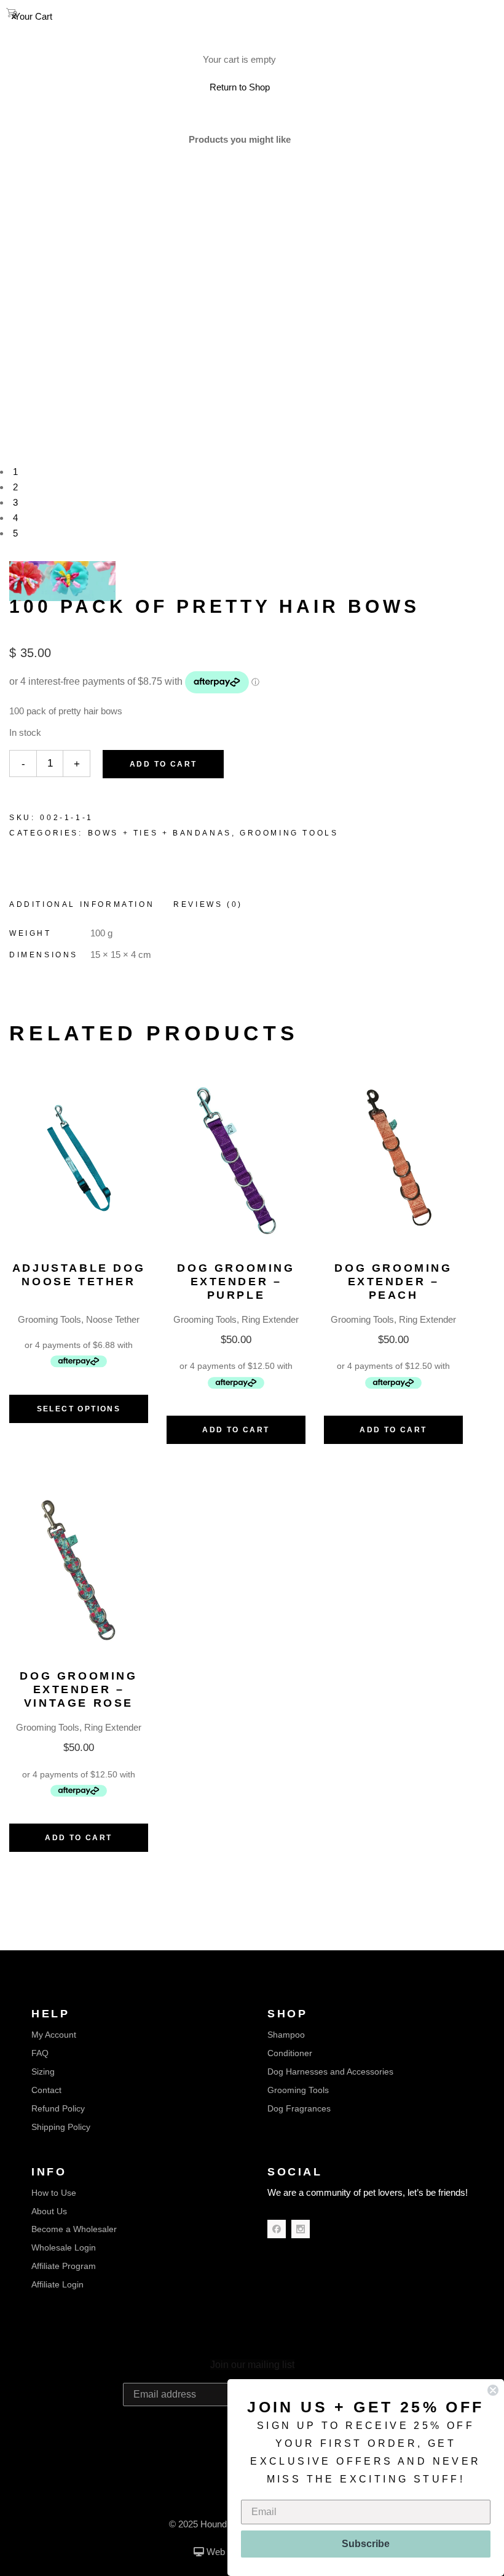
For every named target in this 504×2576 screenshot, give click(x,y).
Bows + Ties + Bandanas (160, 833)
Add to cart (163, 764)
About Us (49, 2211)
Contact (46, 2090)
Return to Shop (240, 87)
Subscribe (366, 2544)
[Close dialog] (493, 2390)
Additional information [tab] (82, 904)
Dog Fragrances (299, 2108)
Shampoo (286, 2035)
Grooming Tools (289, 833)
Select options (79, 1409)
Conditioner (290, 2053)
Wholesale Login (64, 2247)
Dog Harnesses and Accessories (330, 2072)
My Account (54, 2035)
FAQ (40, 2053)
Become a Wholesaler (74, 2229)
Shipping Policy (61, 2127)
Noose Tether (113, 1319)
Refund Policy (58, 2108)
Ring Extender (270, 1319)
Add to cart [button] (236, 1430)
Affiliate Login (57, 2284)
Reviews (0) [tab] (208, 904)
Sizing (43, 2072)
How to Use (54, 2193)
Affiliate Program (64, 2266)
